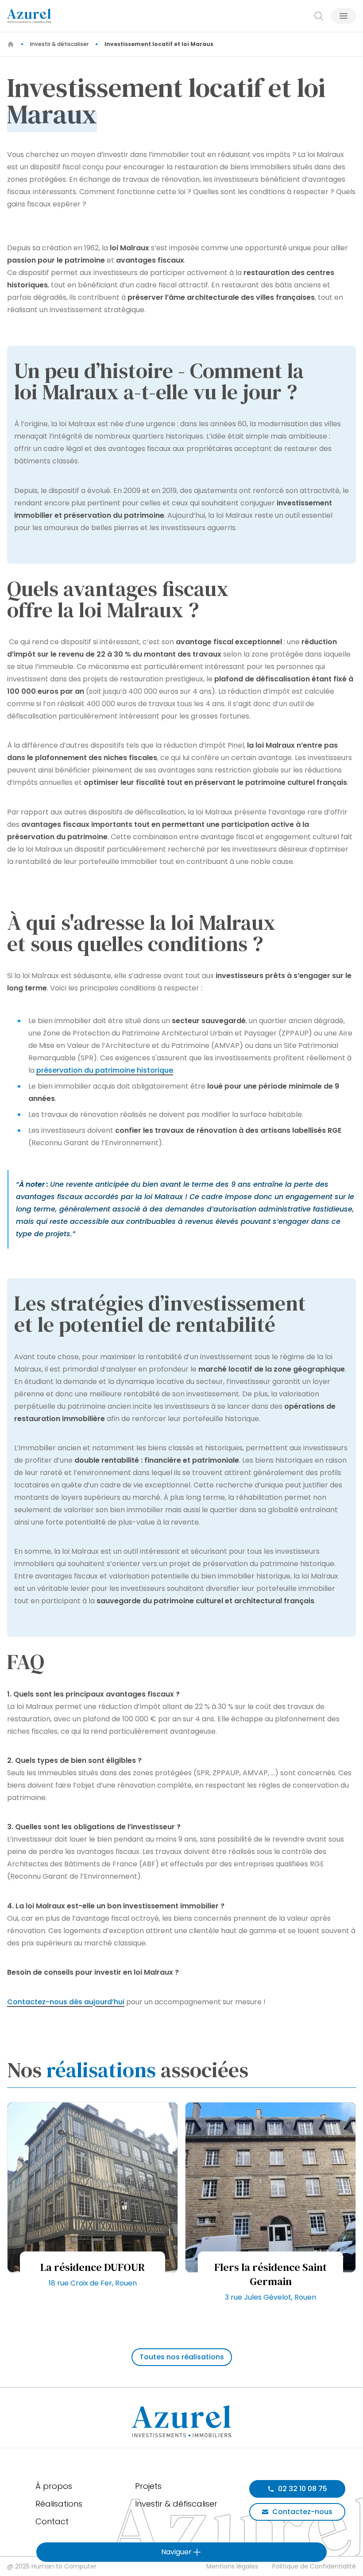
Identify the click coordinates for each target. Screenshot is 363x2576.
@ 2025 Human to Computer (52, 2566)
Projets (148, 2486)
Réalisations (59, 2504)
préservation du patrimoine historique (105, 1070)
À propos (54, 2486)
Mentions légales (232, 2566)
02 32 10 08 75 (303, 2489)
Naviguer (176, 2552)
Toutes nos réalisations (182, 2357)
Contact (52, 2521)
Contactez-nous (302, 2512)
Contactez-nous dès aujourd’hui (66, 2002)
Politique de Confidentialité (314, 2566)
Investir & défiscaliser (59, 44)
